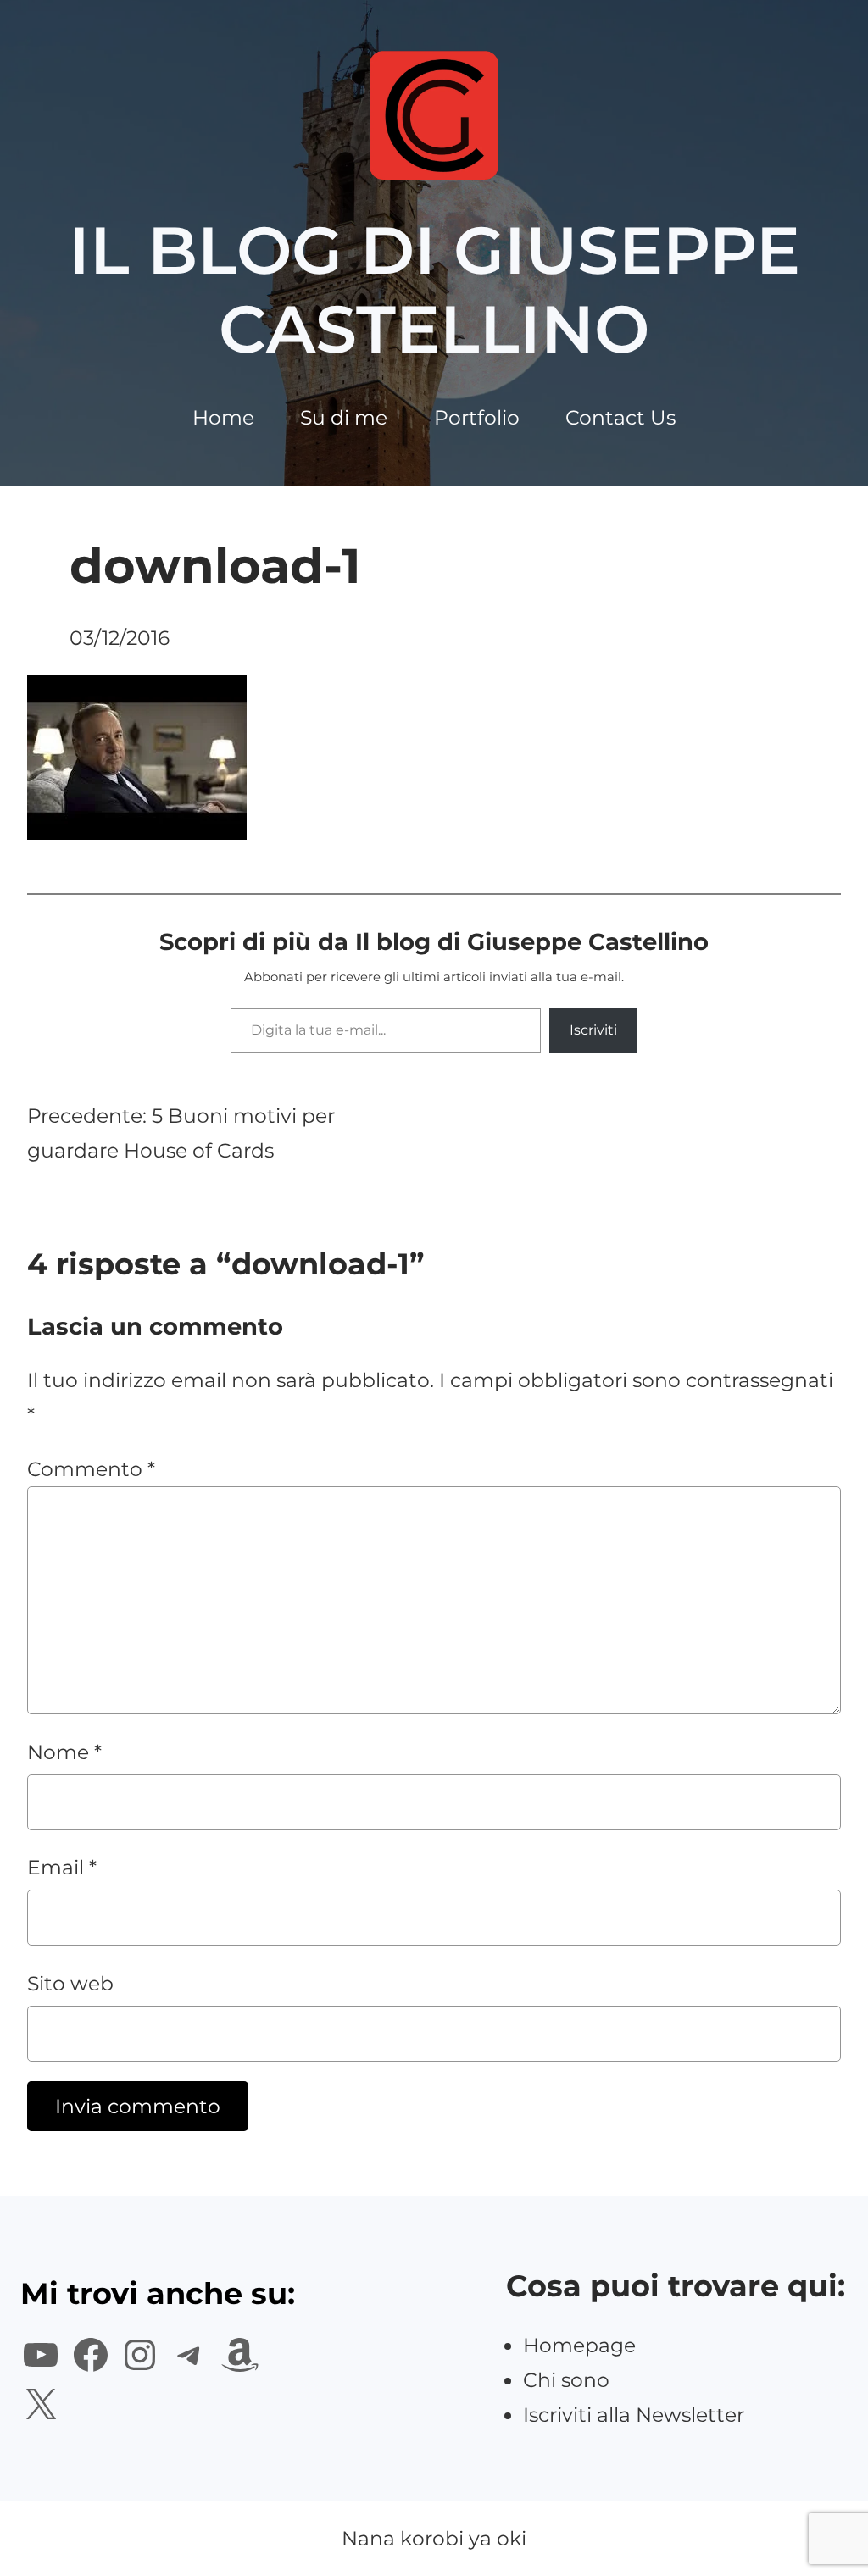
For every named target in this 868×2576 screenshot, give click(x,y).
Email (62, 1867)
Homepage (579, 2345)
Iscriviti (593, 1030)
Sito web (70, 1983)
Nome (64, 1752)
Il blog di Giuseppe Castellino (434, 290)
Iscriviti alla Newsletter (634, 2415)
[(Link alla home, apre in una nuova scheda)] (434, 115)
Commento (91, 1469)
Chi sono (566, 2380)
